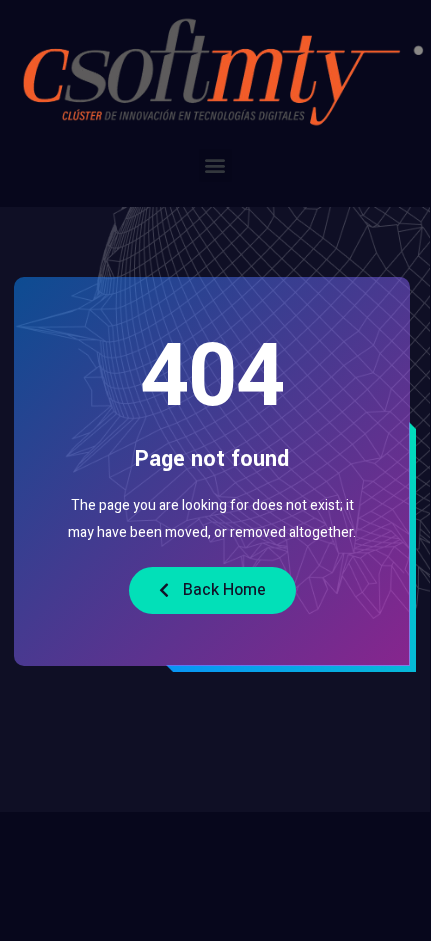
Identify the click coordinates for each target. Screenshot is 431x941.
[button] (215, 165)
